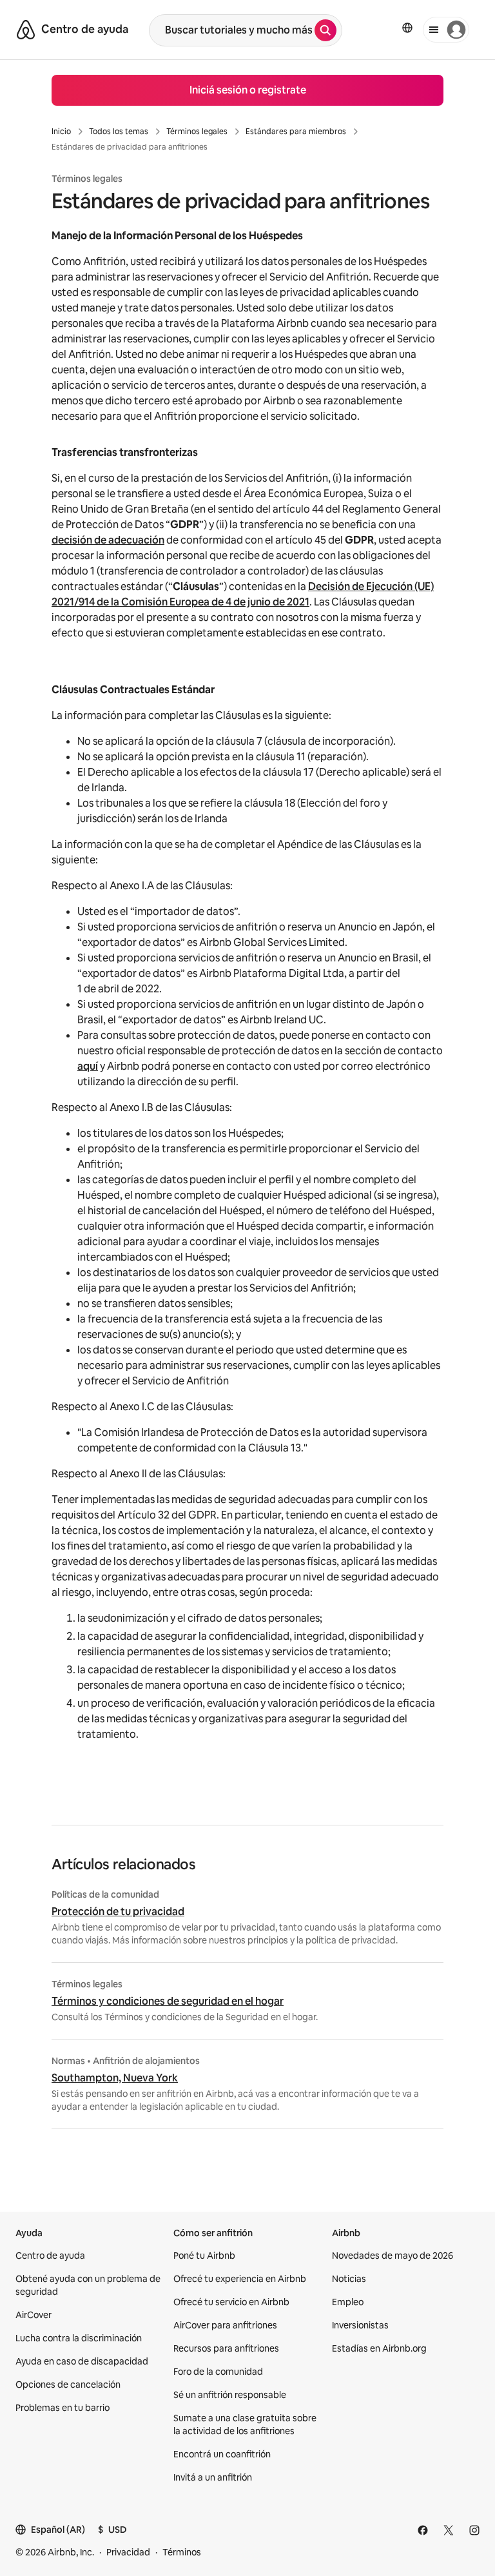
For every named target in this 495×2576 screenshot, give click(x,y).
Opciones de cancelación (68, 2384)
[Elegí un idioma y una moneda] (407, 28)
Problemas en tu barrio (63, 2408)
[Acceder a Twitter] (449, 2530)
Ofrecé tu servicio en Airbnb (231, 2302)
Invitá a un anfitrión (213, 2477)
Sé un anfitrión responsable (230, 2395)
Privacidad (128, 2552)
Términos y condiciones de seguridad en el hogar (168, 2001)
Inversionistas (360, 2325)
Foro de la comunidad (218, 2372)
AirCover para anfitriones (225, 2325)
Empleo (348, 2302)
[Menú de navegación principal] (446, 30)
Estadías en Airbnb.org (379, 2348)
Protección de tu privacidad (118, 1912)
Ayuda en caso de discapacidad (82, 2361)
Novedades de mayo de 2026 (393, 2256)
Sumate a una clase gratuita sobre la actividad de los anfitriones (245, 2424)
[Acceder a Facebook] (423, 2530)
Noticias (349, 2279)
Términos (182, 2552)
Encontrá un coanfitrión (222, 2454)
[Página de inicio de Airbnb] (26, 30)
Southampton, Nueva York (115, 2078)
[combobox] (232, 30)
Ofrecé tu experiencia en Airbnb (240, 2279)
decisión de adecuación (108, 540)
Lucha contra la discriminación (79, 2338)
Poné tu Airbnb (204, 2256)
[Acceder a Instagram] (474, 2530)
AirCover (34, 2315)
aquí (88, 1066)
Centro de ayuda (50, 2256)
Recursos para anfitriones (226, 2348)
